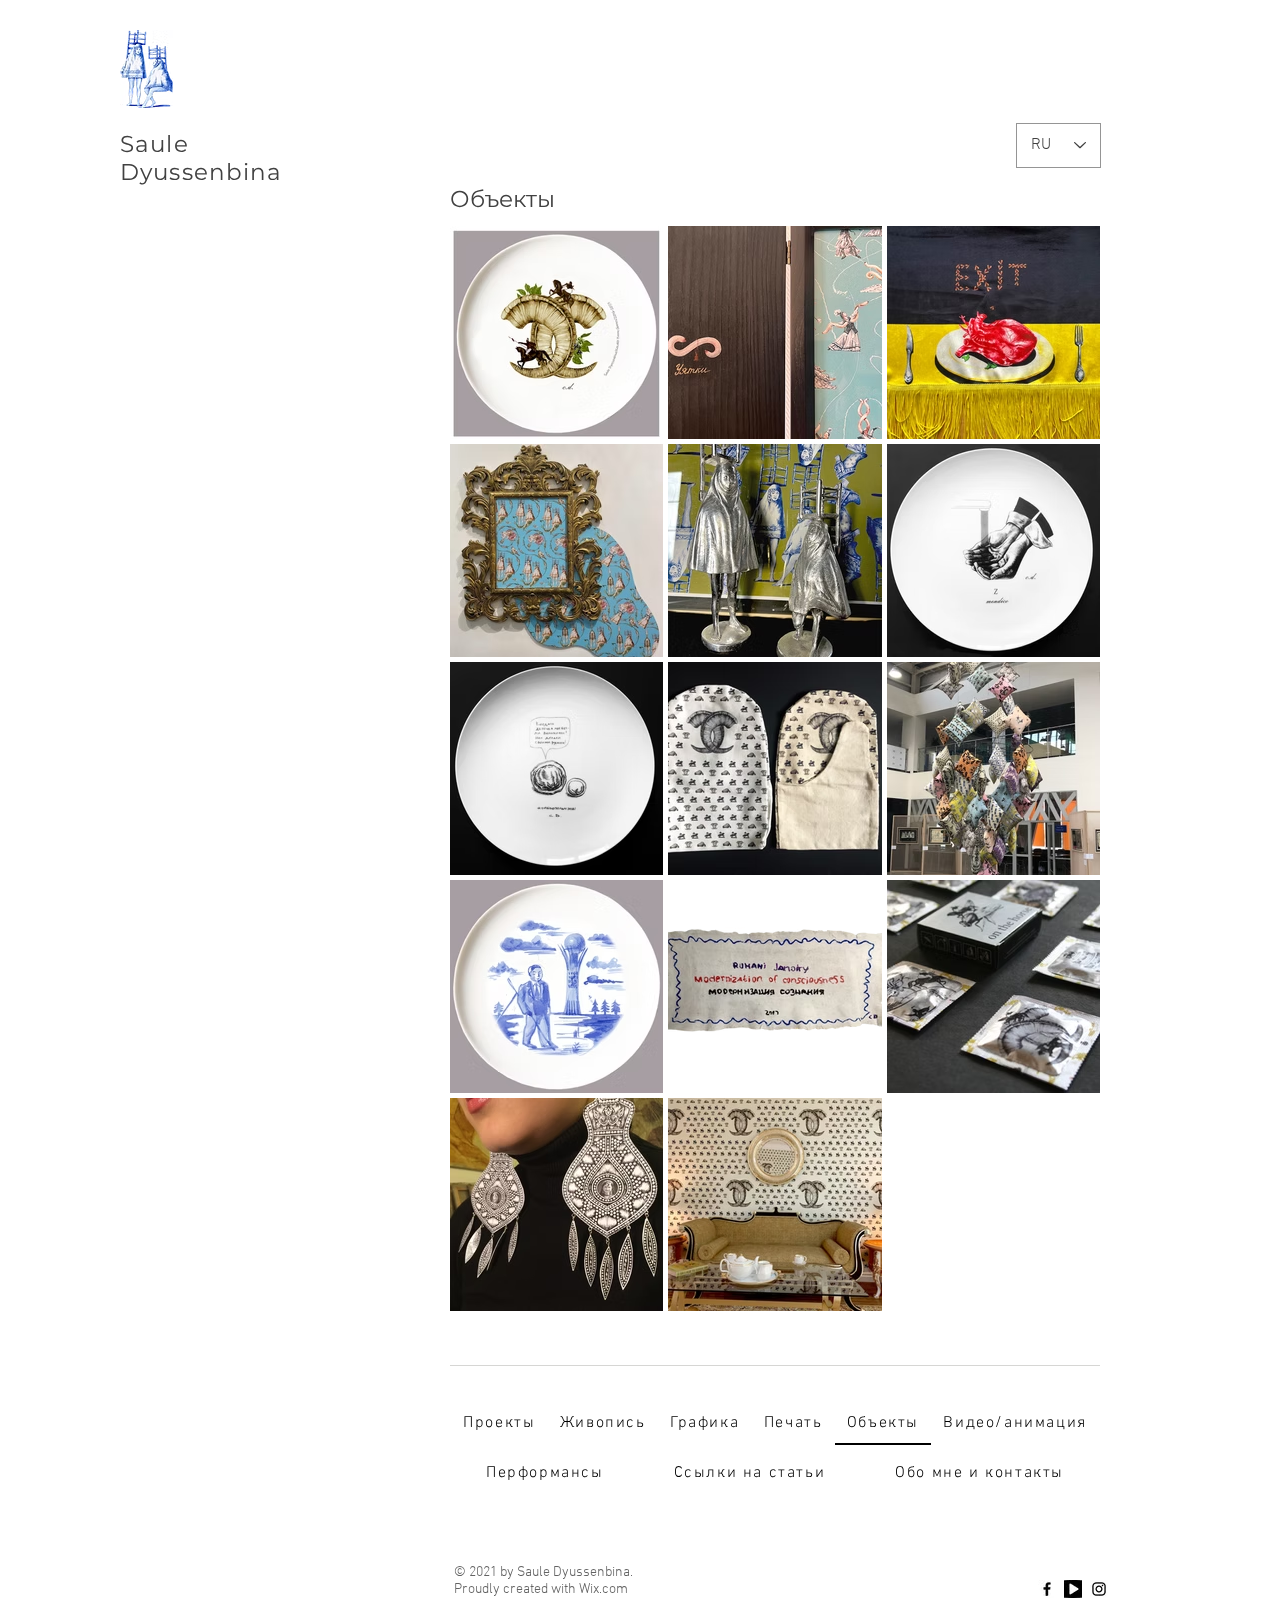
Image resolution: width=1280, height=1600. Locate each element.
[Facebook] (1047, 1589)
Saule (154, 144)
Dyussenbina (201, 172)
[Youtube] (1073, 1589)
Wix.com (603, 1589)
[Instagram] (1099, 1589)
